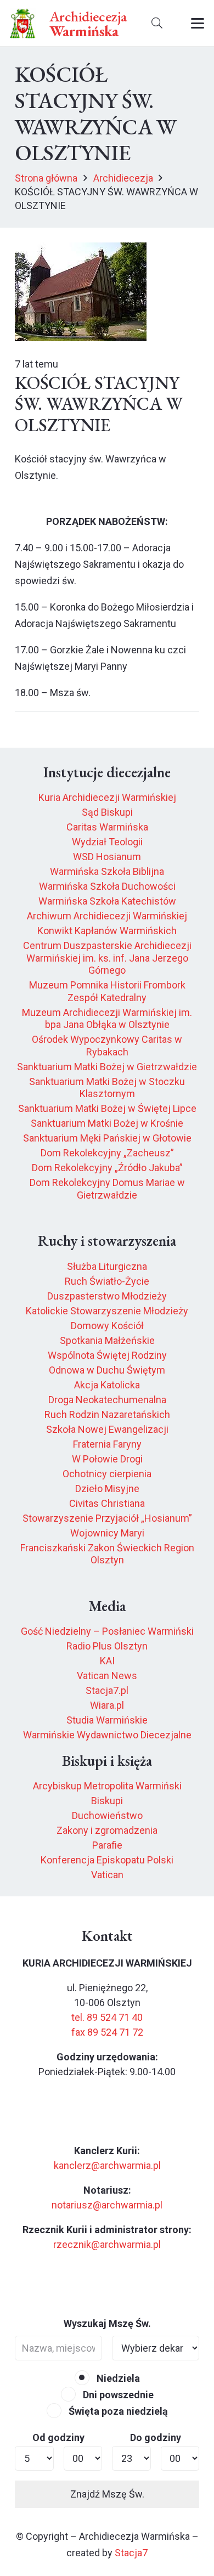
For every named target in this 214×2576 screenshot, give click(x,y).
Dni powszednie (117, 2395)
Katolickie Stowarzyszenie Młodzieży (107, 1311)
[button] (157, 23)
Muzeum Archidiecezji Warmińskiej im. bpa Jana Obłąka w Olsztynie (107, 1019)
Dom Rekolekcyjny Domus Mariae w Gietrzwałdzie (107, 1189)
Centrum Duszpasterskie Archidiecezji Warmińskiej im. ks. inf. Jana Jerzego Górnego (107, 958)
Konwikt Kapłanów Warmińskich (107, 931)
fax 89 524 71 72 (107, 2032)
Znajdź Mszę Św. (107, 2494)
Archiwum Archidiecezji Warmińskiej (107, 916)
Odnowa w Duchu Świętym (107, 1370)
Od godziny (58, 2437)
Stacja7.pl (107, 1690)
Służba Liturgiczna (107, 1266)
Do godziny (156, 2437)
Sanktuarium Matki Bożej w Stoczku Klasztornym (107, 1088)
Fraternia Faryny (107, 1444)
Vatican (107, 1875)
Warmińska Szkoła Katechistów (107, 901)
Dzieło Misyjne (107, 1488)
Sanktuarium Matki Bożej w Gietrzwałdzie (107, 1067)
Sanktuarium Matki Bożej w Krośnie (107, 1123)
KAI (107, 1661)
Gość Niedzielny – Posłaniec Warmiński (107, 1631)
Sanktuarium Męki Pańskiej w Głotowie (107, 1138)
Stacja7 (131, 2553)
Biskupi (107, 1801)
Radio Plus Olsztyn (107, 1646)
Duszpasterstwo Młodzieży (107, 1296)
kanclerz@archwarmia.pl (107, 2165)
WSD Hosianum (107, 857)
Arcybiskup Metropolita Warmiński (107, 1786)
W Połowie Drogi (107, 1459)
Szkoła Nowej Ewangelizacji (107, 1429)
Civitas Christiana (107, 1503)
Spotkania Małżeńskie (107, 1340)
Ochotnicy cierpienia (107, 1474)
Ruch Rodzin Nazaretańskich (107, 1414)
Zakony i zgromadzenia (107, 1830)
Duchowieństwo (107, 1815)
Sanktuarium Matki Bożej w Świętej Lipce (107, 1108)
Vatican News (107, 1676)
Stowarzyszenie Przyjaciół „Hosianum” (107, 1518)
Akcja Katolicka (107, 1385)
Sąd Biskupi (107, 812)
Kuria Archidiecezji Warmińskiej (107, 797)
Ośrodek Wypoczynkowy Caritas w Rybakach (107, 1046)
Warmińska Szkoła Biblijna (107, 871)
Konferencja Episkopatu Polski (107, 1860)
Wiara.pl (107, 1705)
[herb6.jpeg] (23, 23)
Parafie (107, 1845)
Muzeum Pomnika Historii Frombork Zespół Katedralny (107, 991)
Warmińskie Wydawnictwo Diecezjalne (107, 1735)
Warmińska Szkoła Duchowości (107, 886)
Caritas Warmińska (107, 827)
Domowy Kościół (107, 1326)
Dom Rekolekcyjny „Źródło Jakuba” (107, 1168)
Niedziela (117, 2378)
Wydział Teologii (107, 842)
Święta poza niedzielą (117, 2411)
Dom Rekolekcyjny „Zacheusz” (107, 1153)
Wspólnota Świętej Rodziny (107, 1355)
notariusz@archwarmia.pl (107, 2205)
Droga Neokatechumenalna (107, 1400)
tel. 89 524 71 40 (107, 2017)
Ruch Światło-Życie (107, 1281)
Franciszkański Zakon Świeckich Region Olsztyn (107, 1554)
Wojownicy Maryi (107, 1533)
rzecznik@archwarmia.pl (107, 2244)
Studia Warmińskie (107, 1720)
